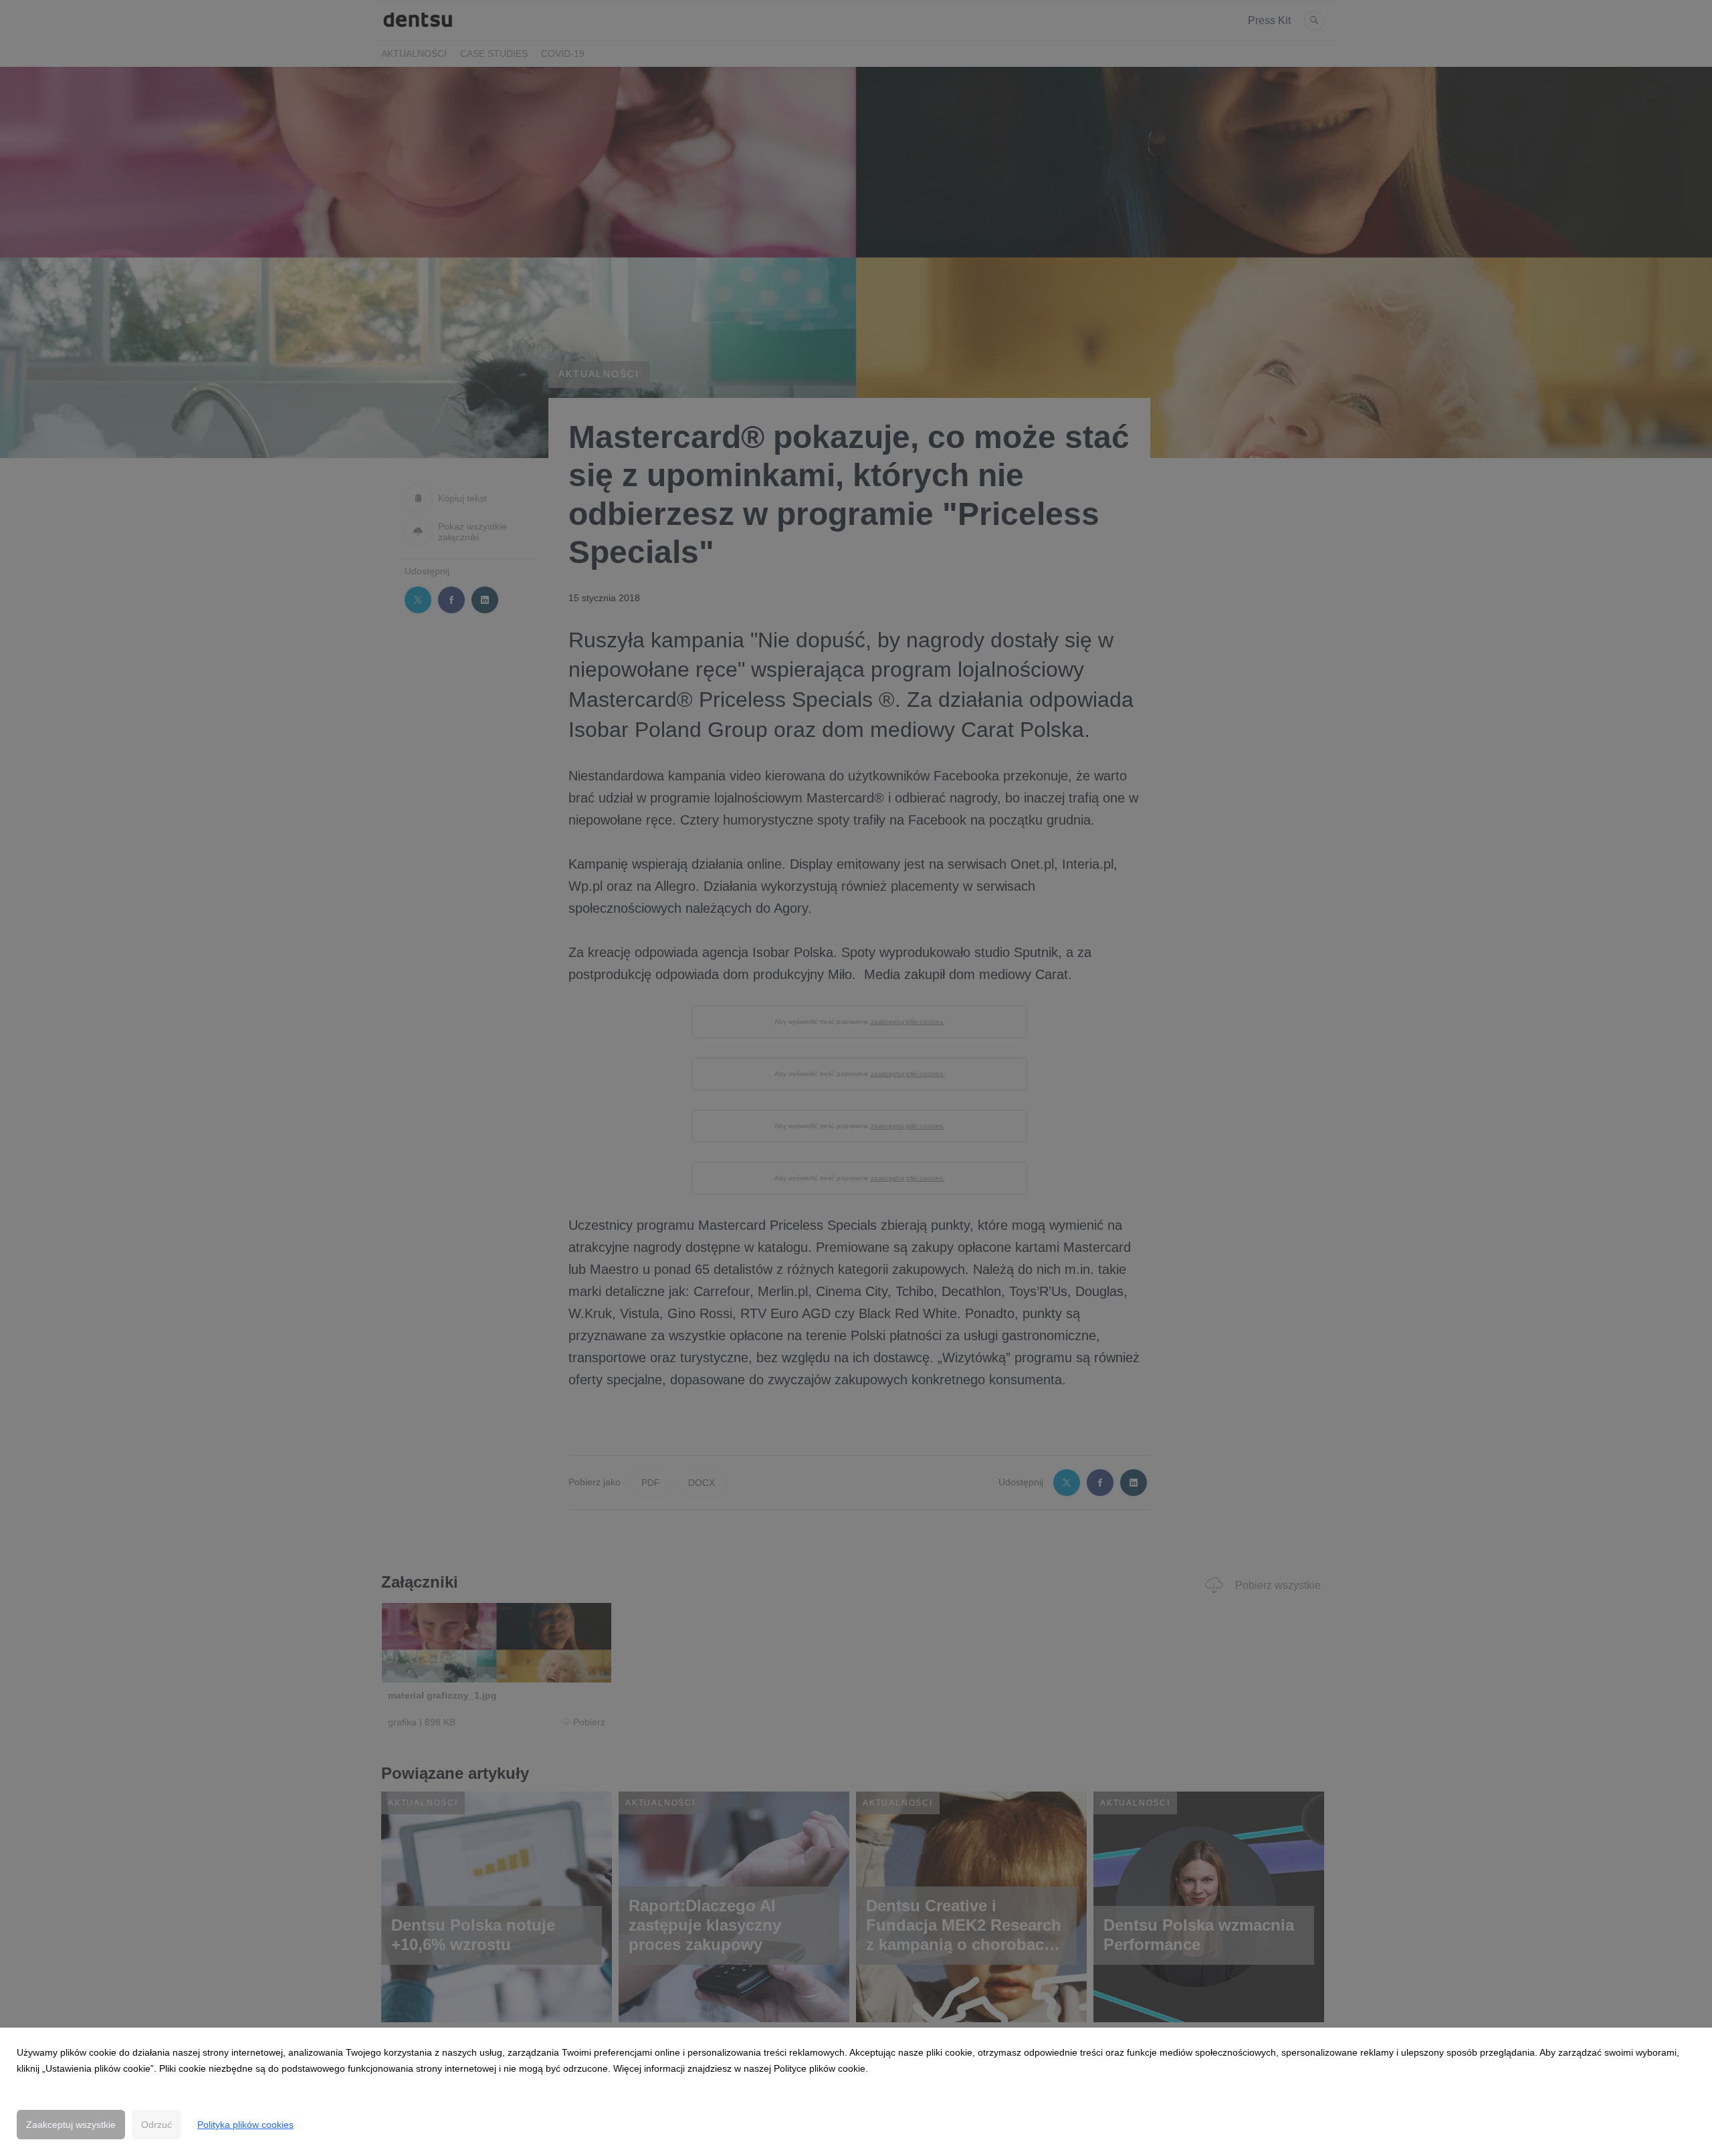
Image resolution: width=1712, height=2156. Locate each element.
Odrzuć (156, 2125)
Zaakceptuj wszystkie (71, 2125)
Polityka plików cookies (245, 2125)
